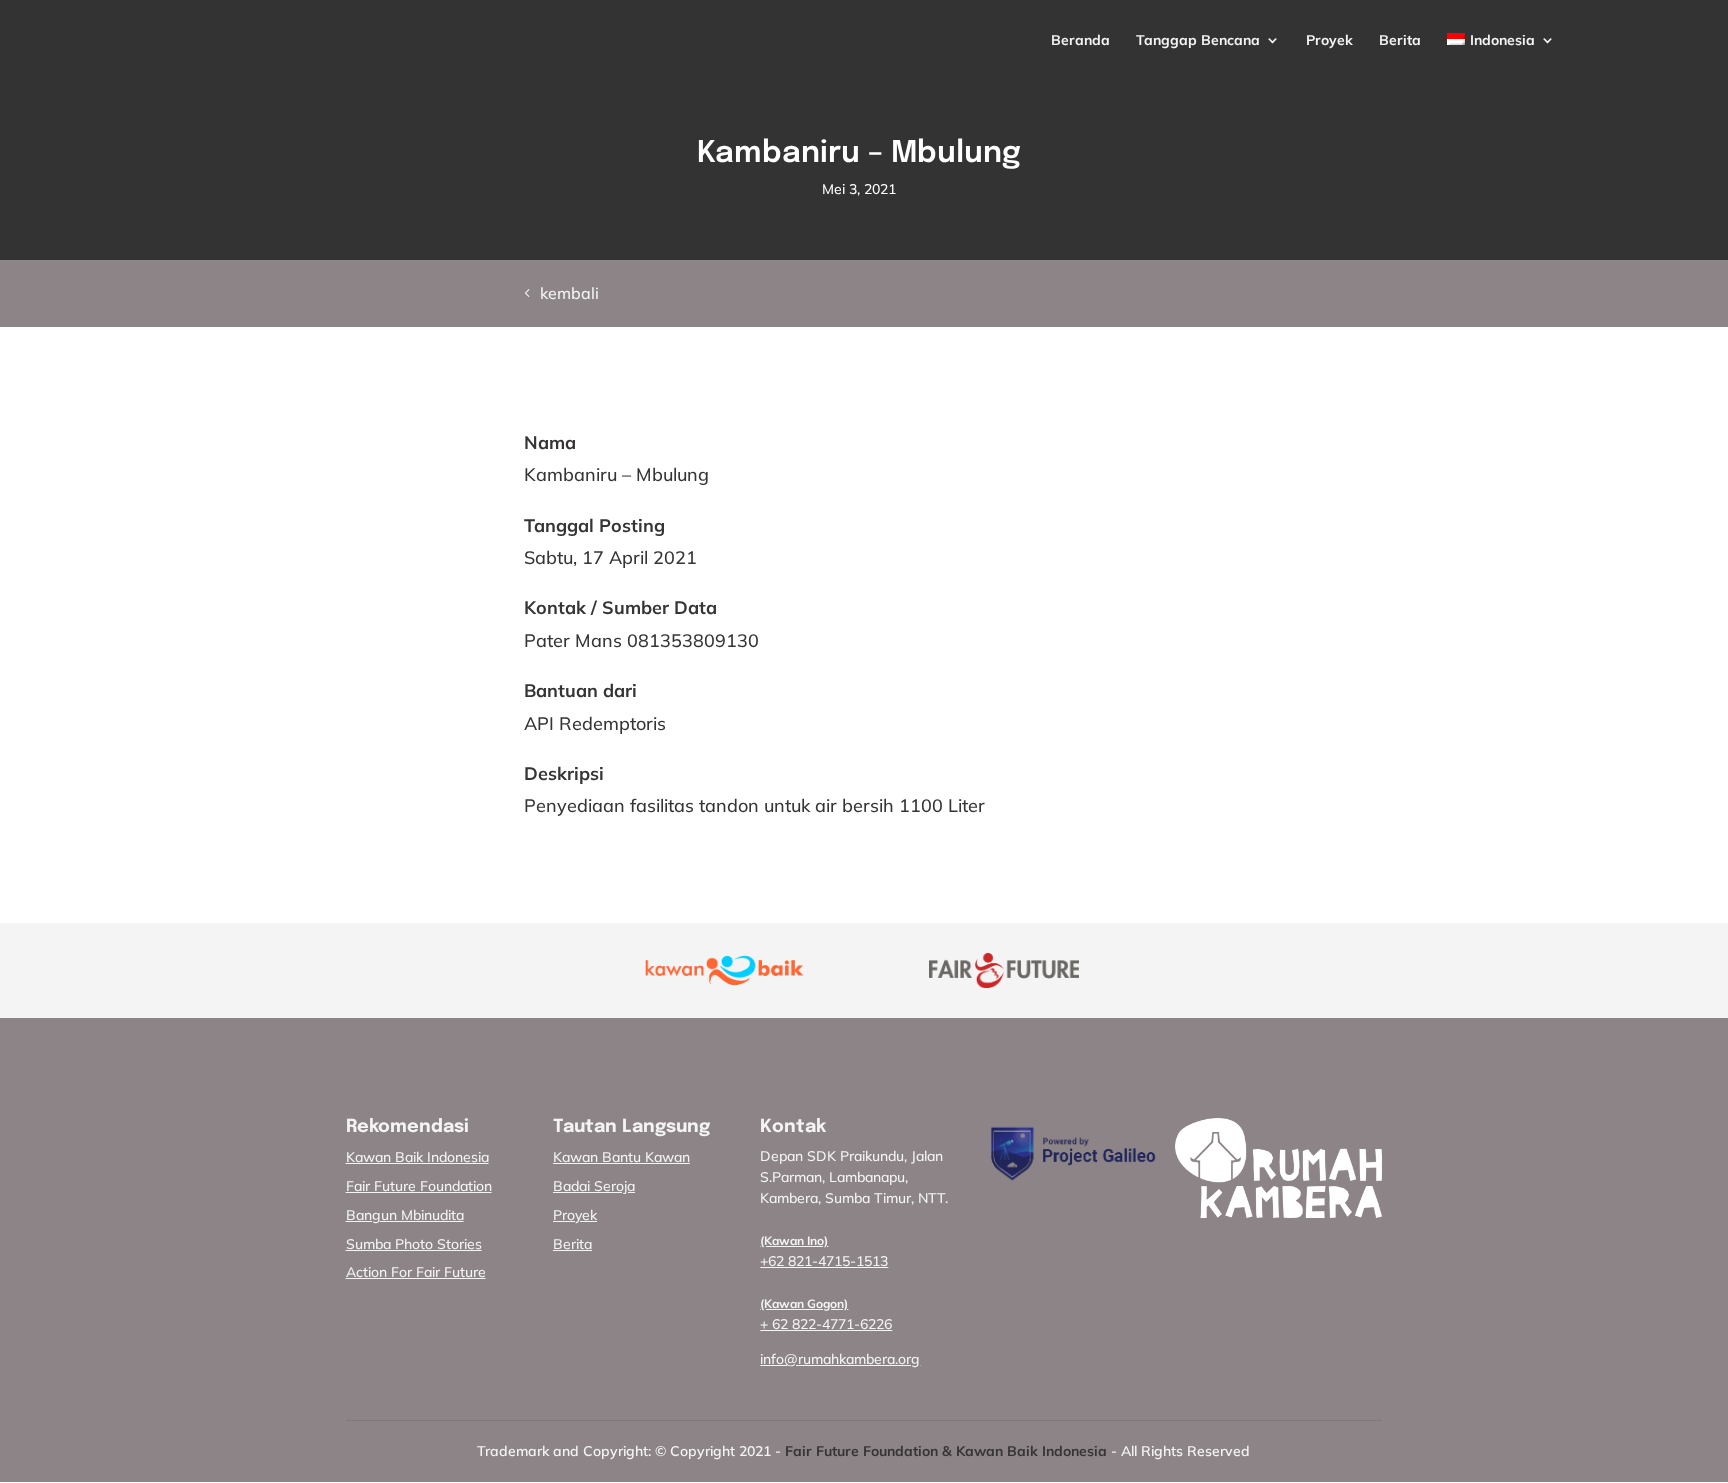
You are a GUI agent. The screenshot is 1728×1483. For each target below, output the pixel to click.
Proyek (1329, 41)
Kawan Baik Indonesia (417, 1157)
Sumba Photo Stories (414, 1244)
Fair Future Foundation (419, 1186)
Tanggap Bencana (1198, 41)
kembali (569, 293)
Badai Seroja (594, 1186)
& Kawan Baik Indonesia (1024, 1451)
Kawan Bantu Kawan (621, 1157)
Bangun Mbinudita (405, 1215)
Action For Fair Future (416, 1272)
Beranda (1080, 41)
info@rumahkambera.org (840, 1359)
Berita (1400, 41)
